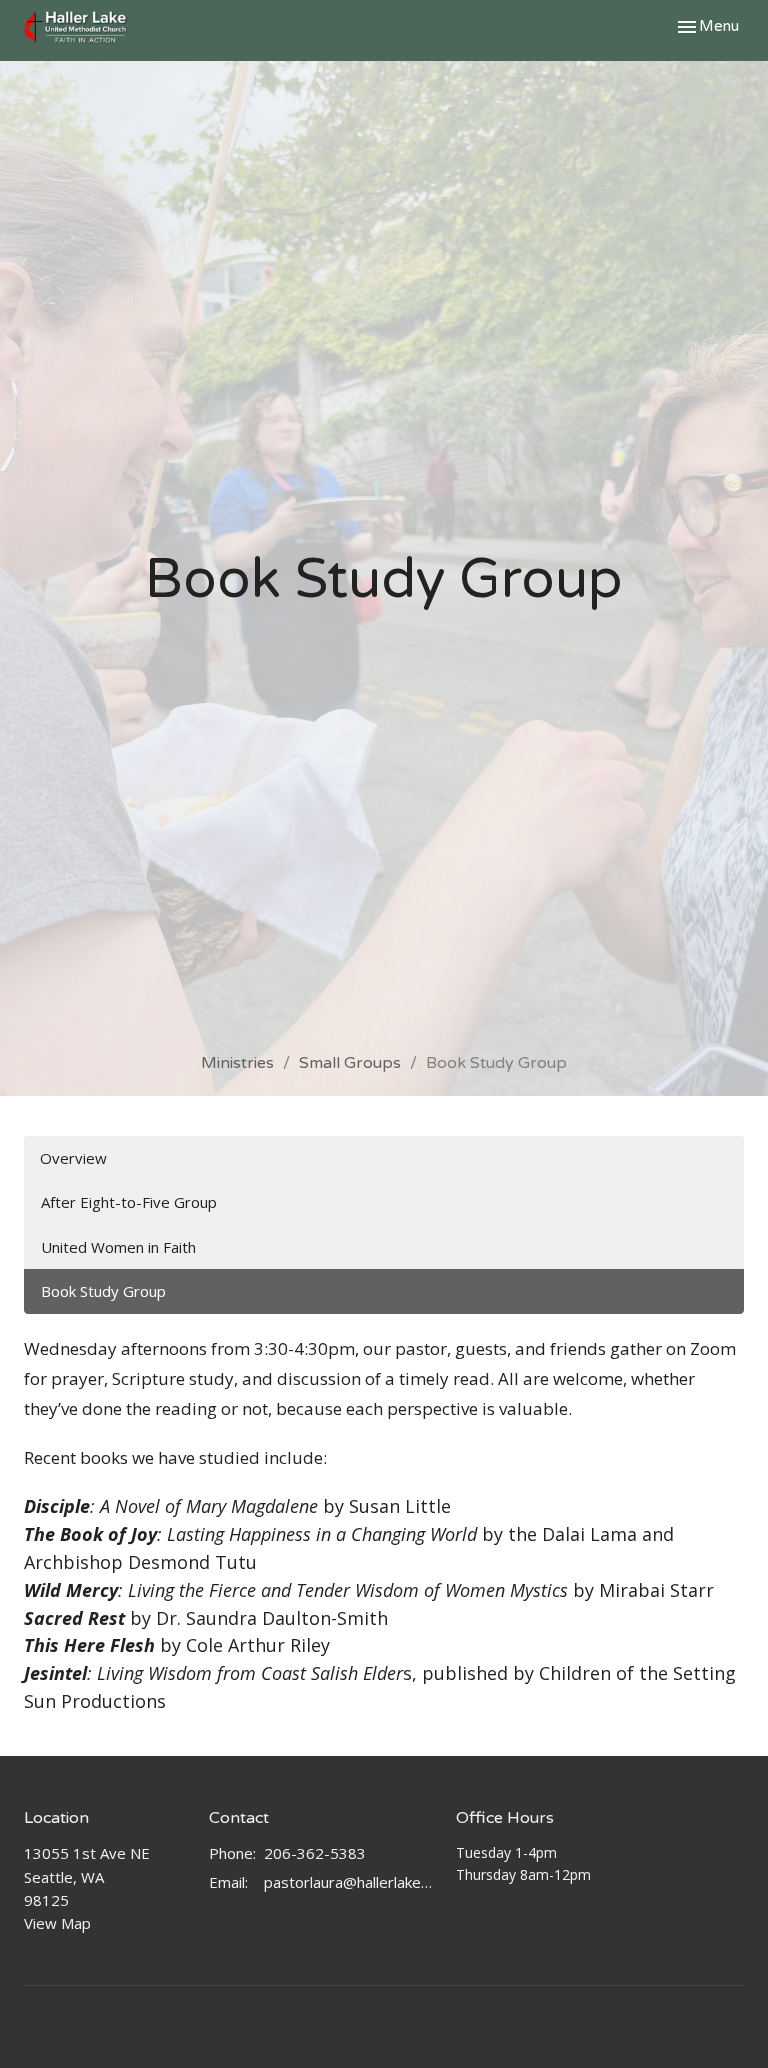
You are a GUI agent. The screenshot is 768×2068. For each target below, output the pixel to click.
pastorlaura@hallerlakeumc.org (350, 1882)
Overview (73, 1158)
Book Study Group (103, 1291)
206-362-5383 (315, 1853)
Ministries (237, 1063)
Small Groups (350, 1063)
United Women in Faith (118, 1247)
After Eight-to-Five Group (129, 1202)
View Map (57, 1923)
